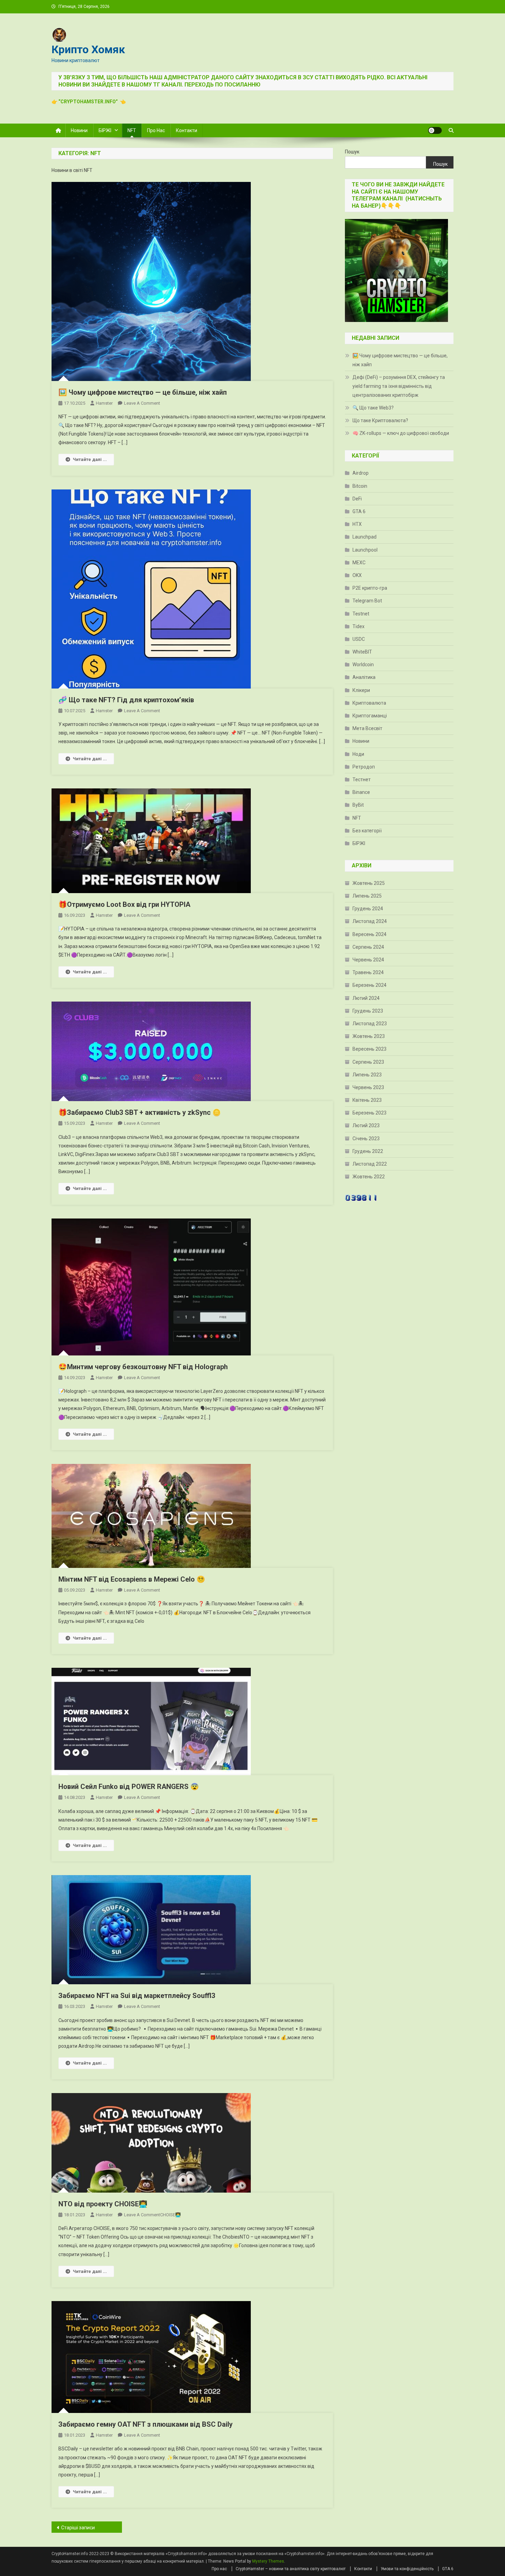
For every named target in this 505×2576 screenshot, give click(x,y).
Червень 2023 (368, 1087)
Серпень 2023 (368, 1062)
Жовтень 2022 (369, 1177)
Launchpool (365, 550)
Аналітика (364, 677)
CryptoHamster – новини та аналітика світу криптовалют (291, 2569)
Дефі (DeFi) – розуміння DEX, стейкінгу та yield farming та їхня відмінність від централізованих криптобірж (399, 386)
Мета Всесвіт (367, 728)
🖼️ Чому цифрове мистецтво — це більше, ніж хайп (143, 392)
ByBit (358, 805)
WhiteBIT (362, 652)
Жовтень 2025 (369, 883)
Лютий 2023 (366, 1125)
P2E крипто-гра (370, 588)
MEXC (359, 563)
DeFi (357, 499)
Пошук (352, 152)
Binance (361, 792)
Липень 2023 (367, 1075)
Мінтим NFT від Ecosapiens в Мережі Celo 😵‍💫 (132, 1579)
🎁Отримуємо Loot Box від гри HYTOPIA (124, 904)
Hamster (104, 403)
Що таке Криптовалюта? (380, 420)
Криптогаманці (370, 716)
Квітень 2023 (367, 1100)
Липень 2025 (367, 896)
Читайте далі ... (90, 459)
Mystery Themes (268, 2561)
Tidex (358, 626)
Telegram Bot (367, 601)
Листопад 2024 (370, 921)
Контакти (187, 130)
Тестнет (362, 779)
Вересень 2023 (369, 1049)
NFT (132, 130)
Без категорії (367, 831)
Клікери (361, 690)
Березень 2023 (369, 1113)
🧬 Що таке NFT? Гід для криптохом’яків (126, 700)
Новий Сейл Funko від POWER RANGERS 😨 (129, 1787)
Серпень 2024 (368, 947)
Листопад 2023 (370, 1024)
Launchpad (364, 537)
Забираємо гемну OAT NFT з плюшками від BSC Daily (145, 2424)
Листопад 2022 (370, 1164)
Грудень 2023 (368, 1011)
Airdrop (361, 473)
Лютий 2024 (366, 998)
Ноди (358, 754)
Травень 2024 (368, 972)
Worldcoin (363, 665)
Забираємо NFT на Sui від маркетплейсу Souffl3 (137, 1996)
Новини (79, 130)
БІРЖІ (105, 130)
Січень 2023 (366, 1139)
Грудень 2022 (368, 1151)
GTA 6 (359, 511)
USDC (359, 639)
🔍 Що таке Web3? (373, 408)
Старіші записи (78, 2528)
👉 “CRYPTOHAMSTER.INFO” (86, 102)
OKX (357, 575)
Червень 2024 (368, 960)
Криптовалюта (369, 703)
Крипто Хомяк (88, 49)
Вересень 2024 (369, 934)
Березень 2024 (369, 985)
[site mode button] (435, 130)
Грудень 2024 (368, 909)
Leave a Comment (142, 403)
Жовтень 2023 (369, 1036)
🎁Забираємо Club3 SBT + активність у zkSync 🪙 (140, 1112)
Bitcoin (360, 486)
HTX (357, 524)
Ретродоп (364, 767)
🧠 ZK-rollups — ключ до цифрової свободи (401, 433)
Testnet (361, 614)
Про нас (156, 130)
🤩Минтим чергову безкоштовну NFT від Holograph (143, 1367)
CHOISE (127, 2204)
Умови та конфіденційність (407, 2569)
